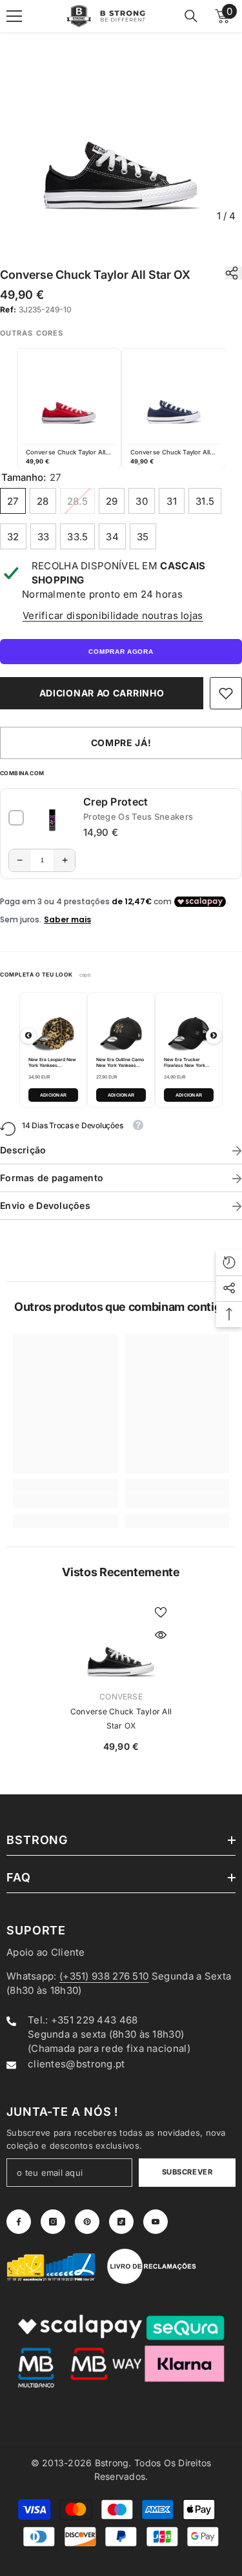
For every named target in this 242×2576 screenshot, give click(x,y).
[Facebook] (19, 2222)
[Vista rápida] (161, 1635)
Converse (121, 1697)
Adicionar (54, 1095)
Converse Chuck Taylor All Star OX (121, 1719)
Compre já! (121, 743)
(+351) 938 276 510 (104, 1976)
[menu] (14, 16)
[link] (226, 693)
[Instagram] (53, 2222)
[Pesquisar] (191, 16)
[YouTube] (156, 2222)
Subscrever (187, 2172)
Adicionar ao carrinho (102, 693)
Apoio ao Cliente (46, 1952)
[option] (121, 130)
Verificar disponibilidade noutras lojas (113, 615)
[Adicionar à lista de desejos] (161, 1612)
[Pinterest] (87, 2222)
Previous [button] (28, 1036)
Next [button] (214, 1036)
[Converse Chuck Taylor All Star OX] (121, 1642)
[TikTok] (121, 2222)
